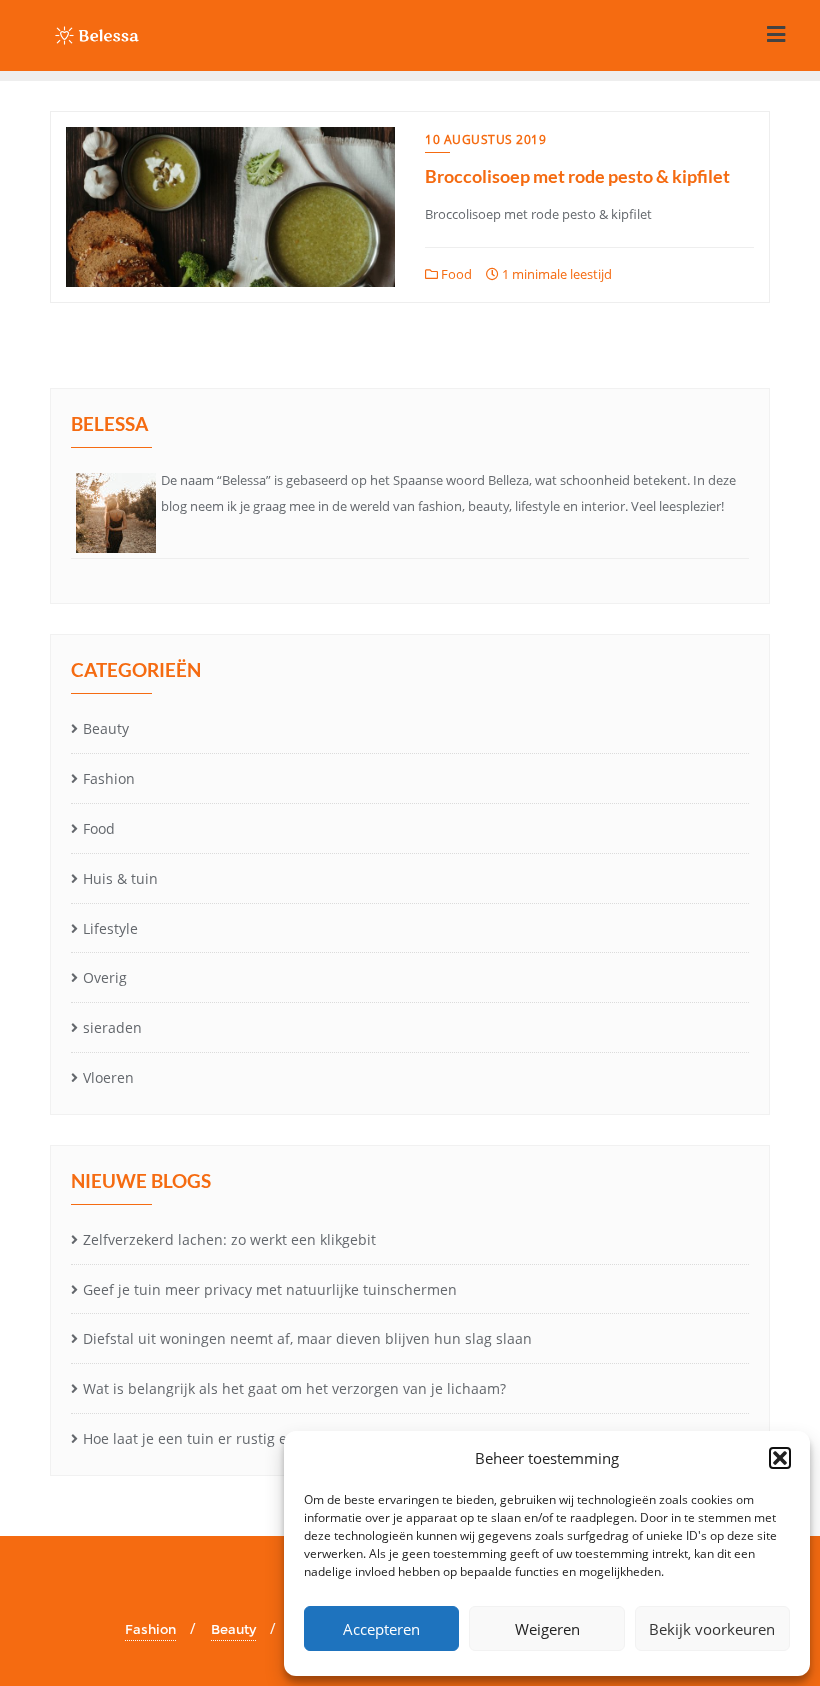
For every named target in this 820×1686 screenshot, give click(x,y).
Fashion (109, 778)
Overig (105, 977)
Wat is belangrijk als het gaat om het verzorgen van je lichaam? (294, 1388)
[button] (780, 1458)
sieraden (112, 1027)
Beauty (106, 728)
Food (455, 274)
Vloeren (108, 1077)
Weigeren (547, 1629)
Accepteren (381, 1629)
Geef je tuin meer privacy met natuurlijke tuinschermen (270, 1289)
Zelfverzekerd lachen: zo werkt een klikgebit (229, 1239)
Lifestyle (110, 928)
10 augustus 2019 (485, 139)
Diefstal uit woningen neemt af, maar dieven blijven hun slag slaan (307, 1338)
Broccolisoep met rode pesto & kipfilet (577, 176)
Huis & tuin (120, 878)
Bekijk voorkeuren (712, 1629)
